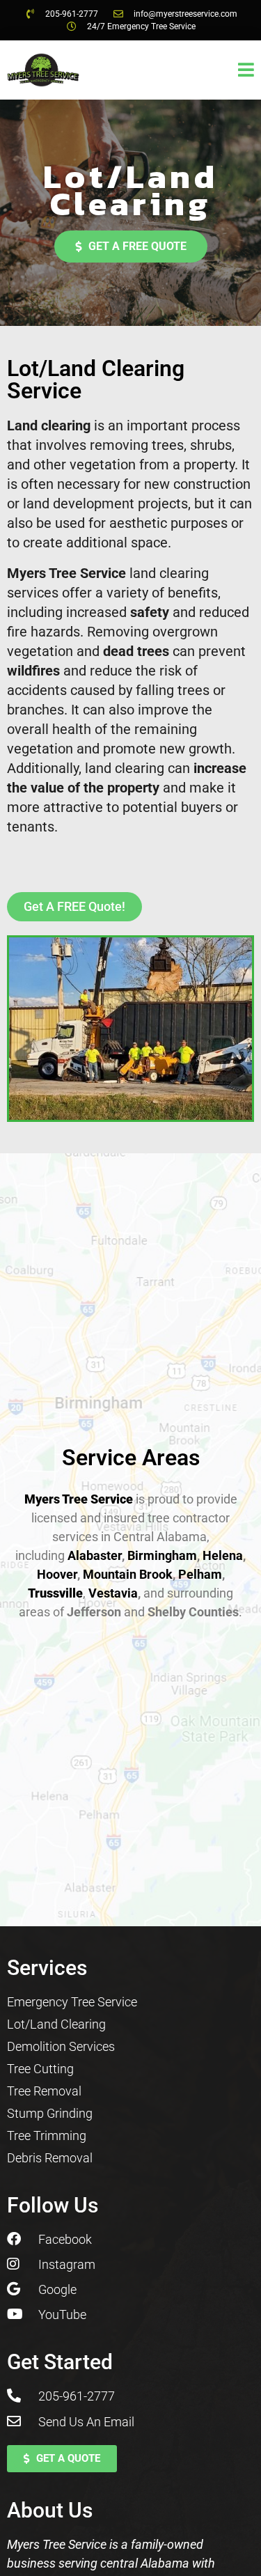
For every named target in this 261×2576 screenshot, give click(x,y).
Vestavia (112, 1593)
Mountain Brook (128, 1574)
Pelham (200, 1574)
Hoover (57, 1574)
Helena (223, 1555)
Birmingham (162, 1555)
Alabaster (95, 1555)
